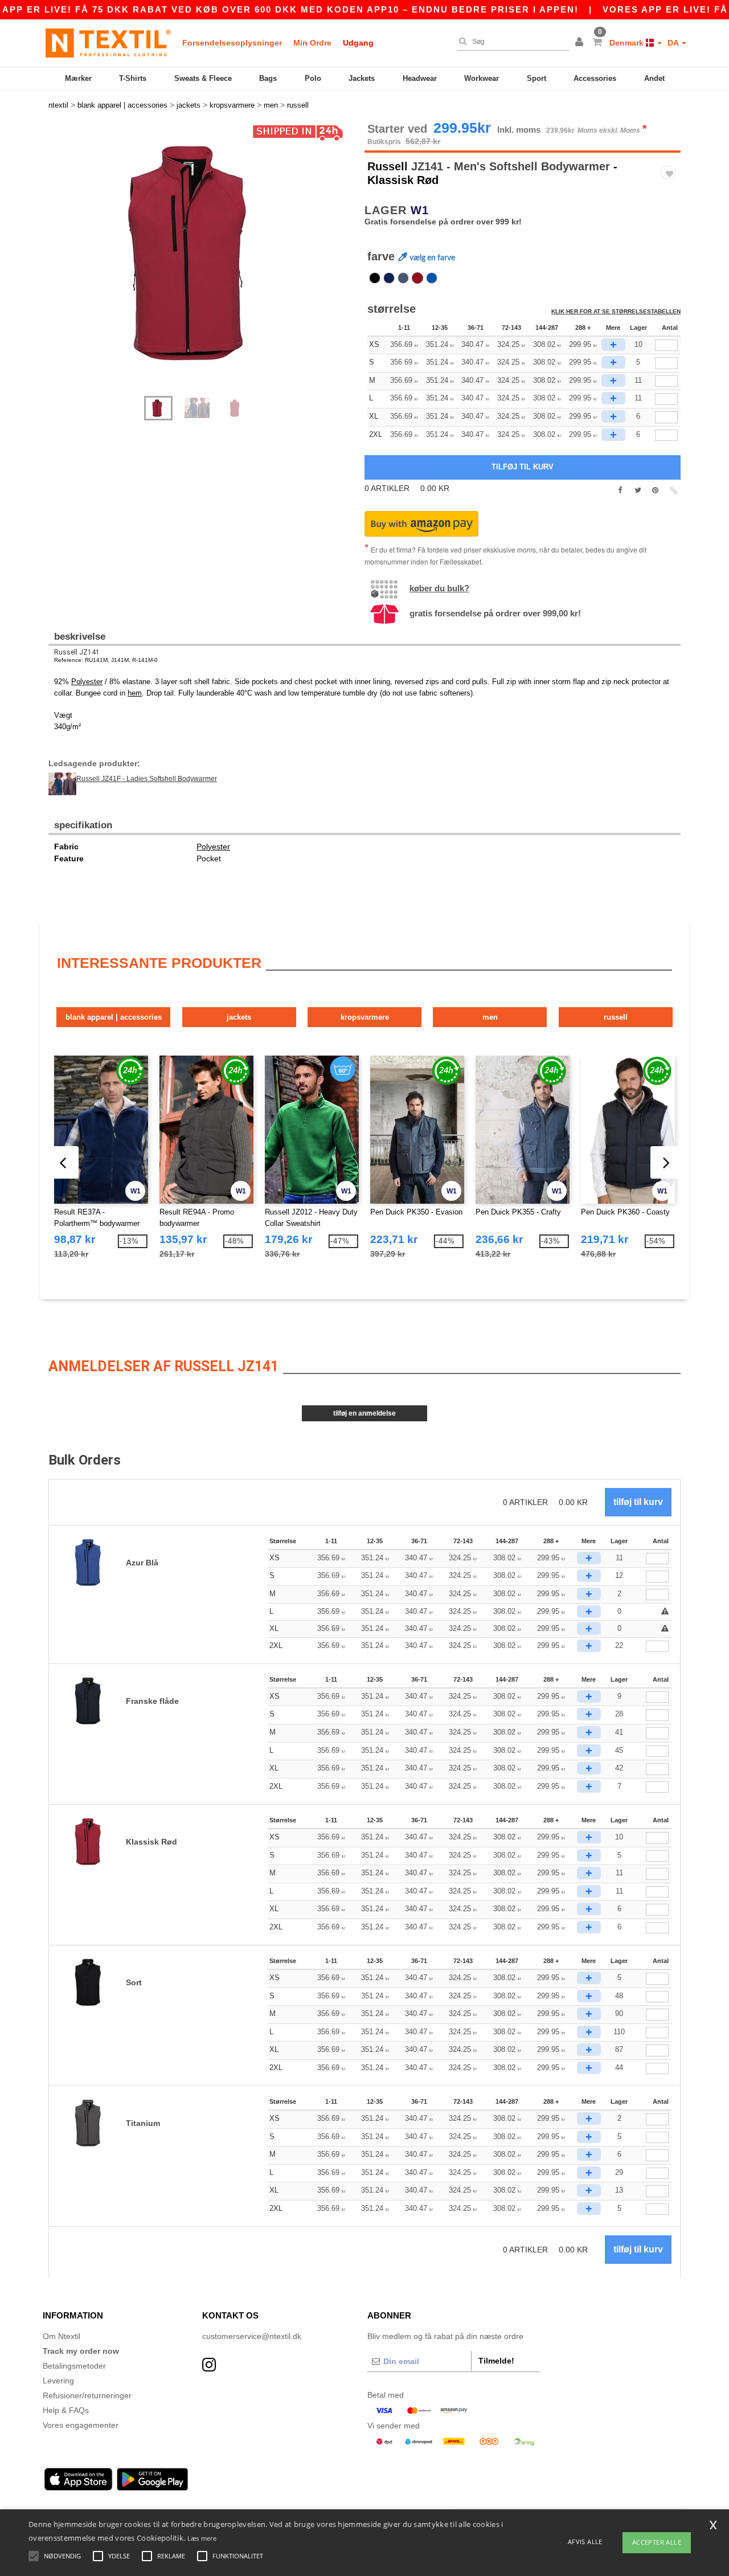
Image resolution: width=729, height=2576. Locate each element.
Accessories (595, 78)
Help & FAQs (66, 2410)
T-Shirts (133, 78)
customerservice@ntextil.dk (252, 2336)
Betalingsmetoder (74, 2366)
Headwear (420, 78)
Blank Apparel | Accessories (114, 1017)
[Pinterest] (655, 490)
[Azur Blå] (432, 278)
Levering (58, 2381)
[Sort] (375, 278)
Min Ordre (312, 43)
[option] (202, 253)
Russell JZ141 (77, 652)
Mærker (78, 78)
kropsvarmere (365, 1017)
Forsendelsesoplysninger (232, 43)
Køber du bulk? (439, 588)
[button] (581, 43)
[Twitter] (638, 490)
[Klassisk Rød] (417, 278)
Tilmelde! (496, 2361)
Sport (536, 78)
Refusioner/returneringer (87, 2395)
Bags (268, 78)
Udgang (358, 43)
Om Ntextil (62, 2336)
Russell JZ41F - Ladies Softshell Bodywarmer (147, 779)
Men (490, 1017)
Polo (313, 78)
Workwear (482, 78)
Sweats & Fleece (203, 78)
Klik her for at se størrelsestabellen (616, 311)
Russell (388, 166)
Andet (654, 78)
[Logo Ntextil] (108, 43)
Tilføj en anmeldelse (364, 1413)
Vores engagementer (81, 2425)
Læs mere (202, 2538)
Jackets (362, 78)
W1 (420, 210)
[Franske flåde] (389, 278)
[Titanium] (403, 278)
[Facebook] (620, 490)
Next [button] (210, 265)
